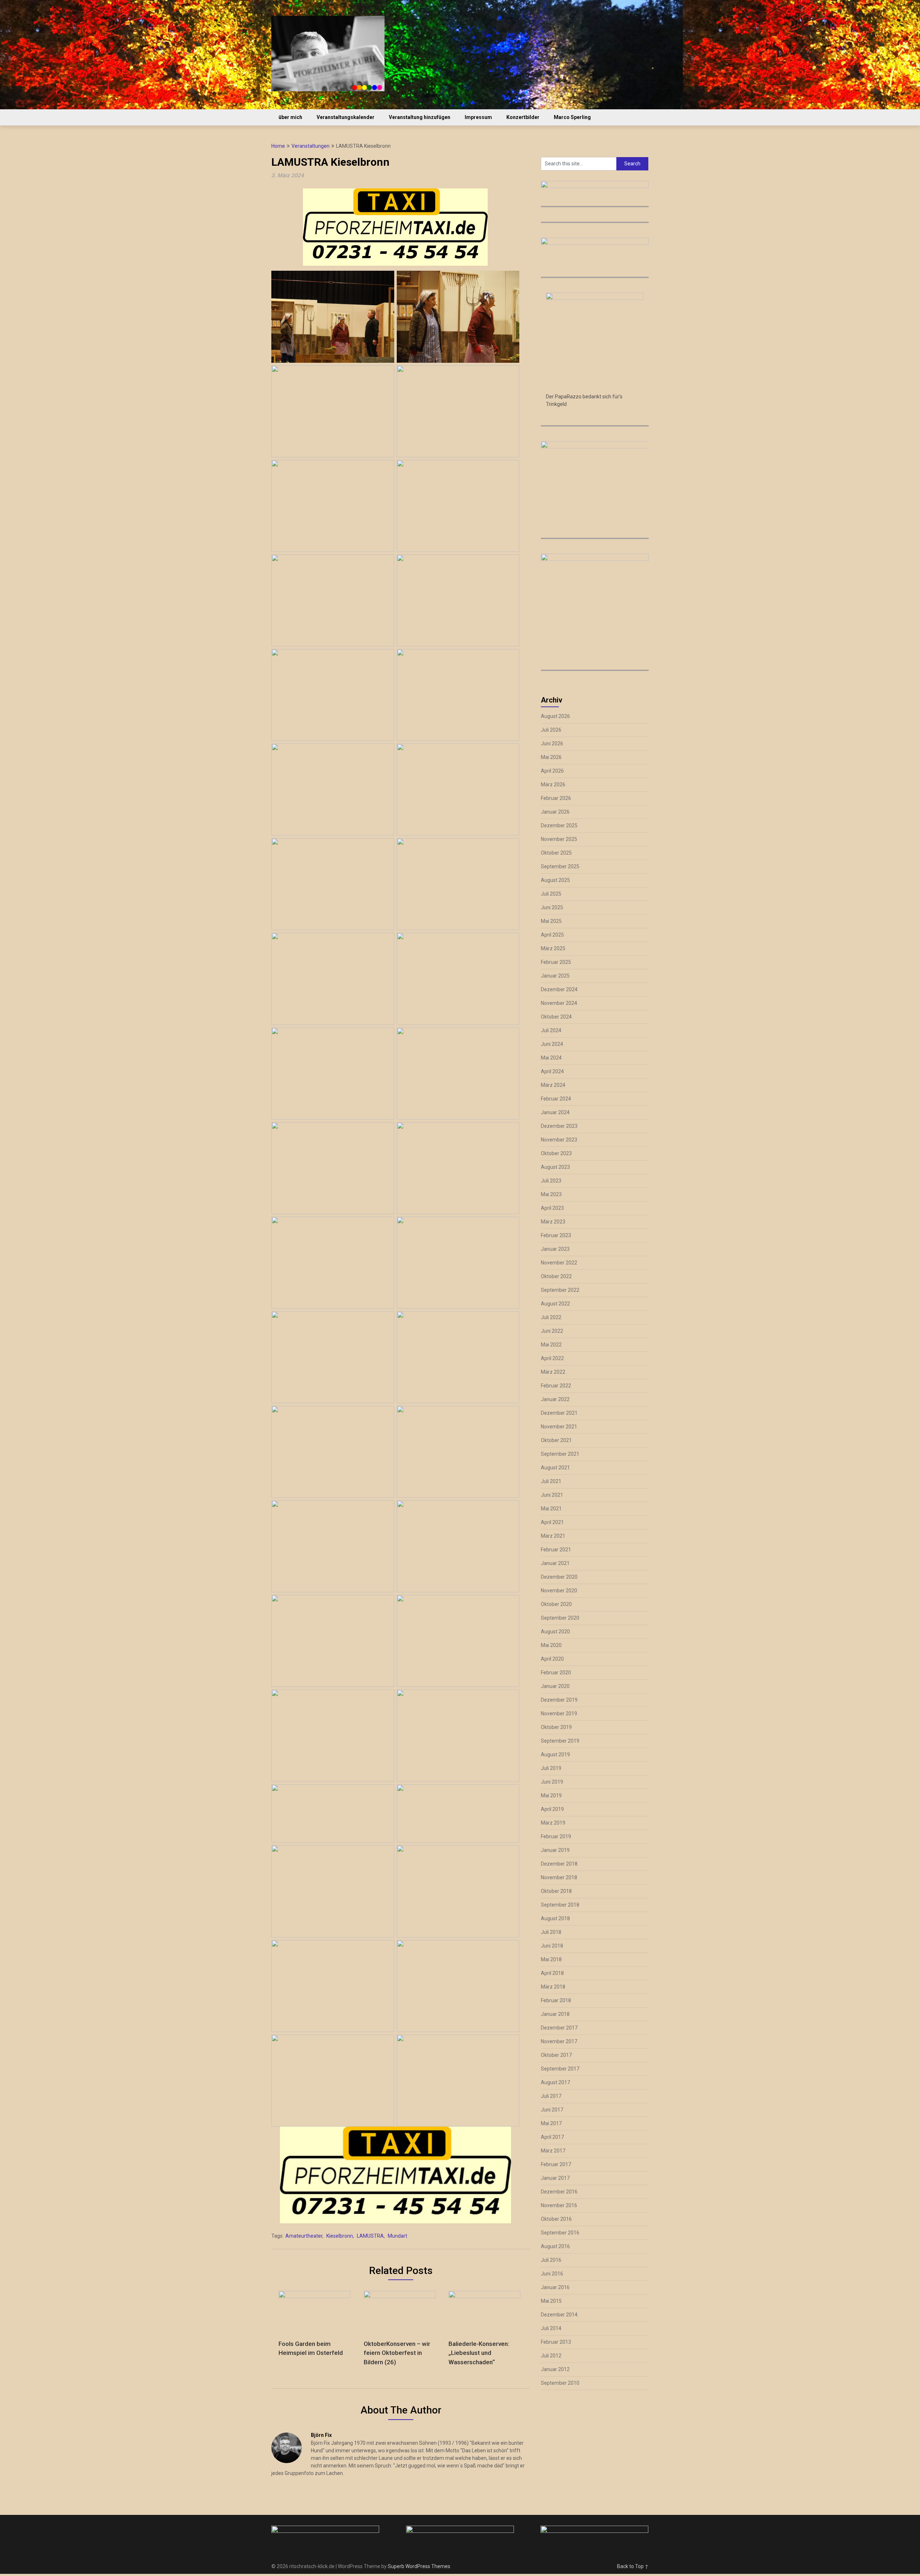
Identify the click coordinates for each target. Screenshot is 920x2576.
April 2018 (552, 1973)
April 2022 (552, 1358)
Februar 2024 (556, 1099)
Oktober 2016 (556, 2219)
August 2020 (555, 1632)
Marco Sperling (572, 117)
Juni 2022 (552, 1331)
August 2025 (555, 880)
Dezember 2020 (559, 1577)
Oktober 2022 (556, 1276)
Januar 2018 (555, 2014)
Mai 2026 (551, 757)
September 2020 (560, 1618)
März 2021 (553, 1536)
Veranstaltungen (310, 146)
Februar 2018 (556, 2000)
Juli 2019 (551, 1768)
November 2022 (559, 1263)
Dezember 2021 (559, 1413)
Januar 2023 (555, 1249)
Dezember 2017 (559, 2028)
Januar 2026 (555, 812)
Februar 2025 (556, 962)
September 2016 (560, 2233)
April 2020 (552, 1659)
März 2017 (553, 2151)
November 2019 (559, 1713)
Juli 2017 (551, 2096)
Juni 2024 (552, 1044)
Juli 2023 (551, 1181)
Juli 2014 (551, 2328)
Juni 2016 (552, 2274)
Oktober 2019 (556, 1727)
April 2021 (552, 1522)
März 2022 (553, 1372)
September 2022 (560, 1290)
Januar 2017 (555, 2178)
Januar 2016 (555, 2287)
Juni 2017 (552, 2110)
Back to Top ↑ (633, 2566)
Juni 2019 (552, 1782)
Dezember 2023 (559, 1126)
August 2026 (555, 716)
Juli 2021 (551, 1481)
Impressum (478, 117)
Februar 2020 (556, 1673)
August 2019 (555, 1754)
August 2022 (555, 1304)
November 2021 (559, 1427)
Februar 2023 (556, 1235)
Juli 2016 (551, 2260)
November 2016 (559, 2205)
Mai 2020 (551, 1645)
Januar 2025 (555, 976)
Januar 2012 (555, 2369)
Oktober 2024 (556, 1017)
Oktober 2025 (556, 853)
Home (278, 146)
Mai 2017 (551, 2123)
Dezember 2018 (559, 1864)
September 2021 (560, 1454)
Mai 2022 (551, 1345)
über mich (290, 117)
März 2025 (553, 948)
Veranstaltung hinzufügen (420, 117)
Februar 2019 (556, 1836)
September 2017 (560, 2069)
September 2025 (560, 866)
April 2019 (552, 1809)
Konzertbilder (523, 117)
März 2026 (553, 784)
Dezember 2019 (559, 1700)
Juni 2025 (552, 907)
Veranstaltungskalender (346, 117)
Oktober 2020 (556, 1604)
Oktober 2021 (556, 1440)
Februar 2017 (556, 2164)
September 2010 (560, 2383)
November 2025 (559, 839)
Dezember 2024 (559, 989)
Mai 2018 (551, 1959)
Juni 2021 (552, 1495)
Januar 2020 (555, 1686)
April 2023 (552, 1208)
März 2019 (553, 1823)
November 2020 (559, 1591)
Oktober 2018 (556, 1891)
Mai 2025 (551, 921)
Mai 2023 (551, 1194)
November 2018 (559, 1877)
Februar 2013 (556, 2342)
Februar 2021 (556, 1550)
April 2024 (552, 1071)
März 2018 (553, 1987)
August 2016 (555, 2246)
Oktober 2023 (556, 1153)
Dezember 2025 (559, 825)
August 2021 (555, 1468)
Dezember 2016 (559, 2192)
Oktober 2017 (556, 2055)
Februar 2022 (556, 1386)
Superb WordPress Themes (419, 2566)
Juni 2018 (552, 1946)
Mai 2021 (551, 1509)
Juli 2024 (551, 1030)
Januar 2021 (555, 1563)
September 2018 (560, 1905)
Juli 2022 (551, 1317)
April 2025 (552, 935)
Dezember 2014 (559, 2315)
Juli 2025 (551, 894)
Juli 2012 (551, 2356)
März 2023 (553, 1222)
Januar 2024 (555, 1112)
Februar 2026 (556, 798)
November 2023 (559, 1140)
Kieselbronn (340, 2236)
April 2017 (552, 2137)
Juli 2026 (551, 730)
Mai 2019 (551, 1795)
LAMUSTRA (370, 2236)
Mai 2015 (551, 2301)
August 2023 (555, 1167)
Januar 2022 (555, 1399)
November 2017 (559, 2041)
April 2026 (552, 771)
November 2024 (559, 1003)
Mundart (397, 2236)
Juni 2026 (552, 743)
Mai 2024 (551, 1058)
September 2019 (560, 1741)
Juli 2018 (551, 1932)
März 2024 (553, 1085)
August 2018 (555, 1918)
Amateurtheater (304, 2236)
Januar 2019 (555, 1850)
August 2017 (555, 2082)
